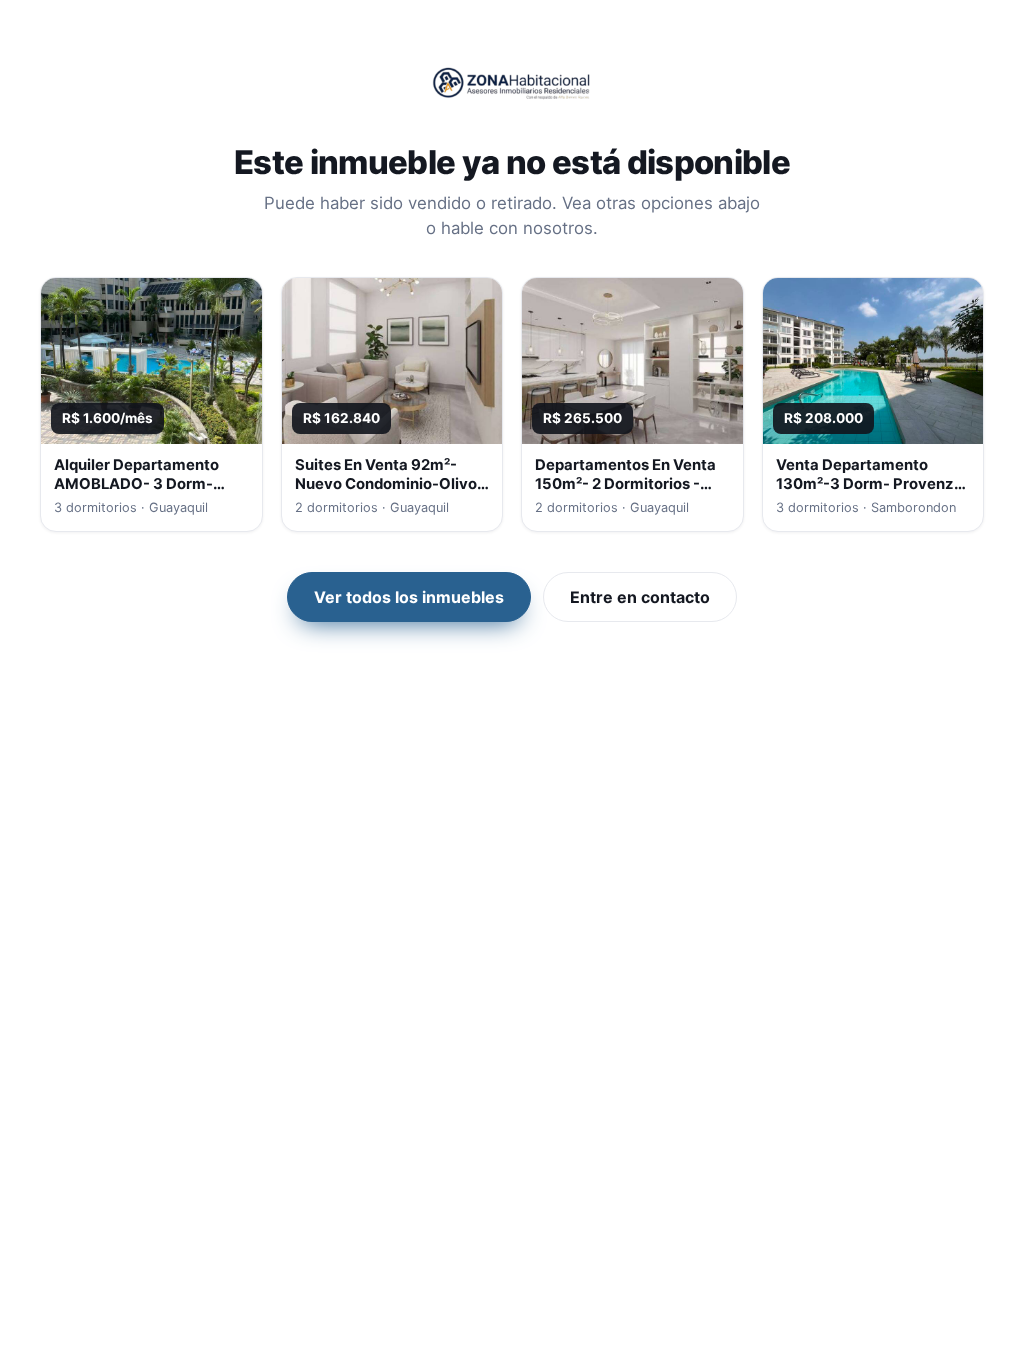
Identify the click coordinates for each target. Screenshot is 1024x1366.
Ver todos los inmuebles (409, 597)
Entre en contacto (640, 597)
